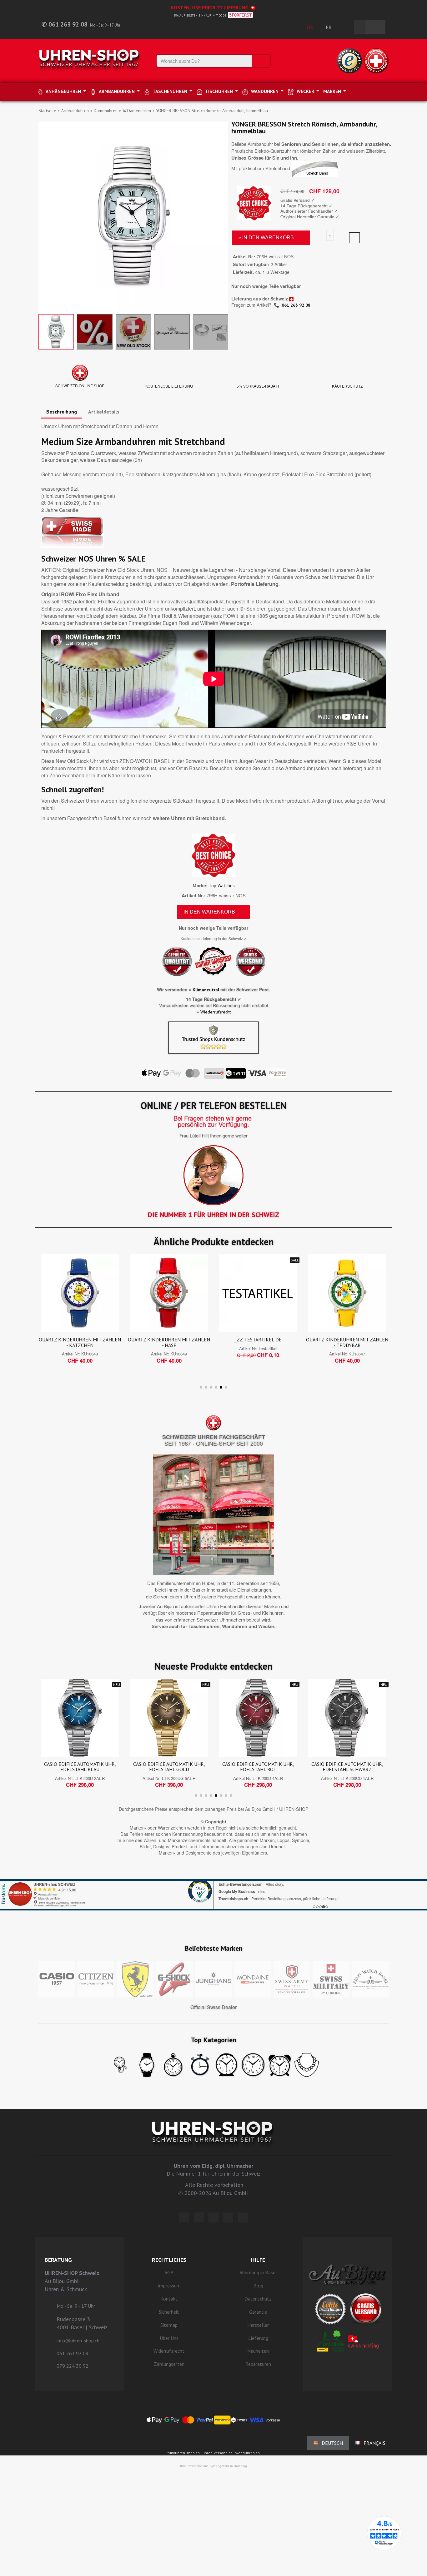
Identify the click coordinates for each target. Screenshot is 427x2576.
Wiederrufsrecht (216, 1012)
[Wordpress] (184, 2217)
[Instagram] (213, 2217)
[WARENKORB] (375, 27)
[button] (44, 216)
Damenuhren (106, 111)
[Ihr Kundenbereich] (346, 27)
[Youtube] (243, 2217)
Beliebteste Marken (214, 1948)
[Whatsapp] (228, 2217)
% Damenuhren (137, 111)
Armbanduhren (75, 111)
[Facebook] (199, 2217)
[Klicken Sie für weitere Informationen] (213, 1887)
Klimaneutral (206, 990)
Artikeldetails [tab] (104, 412)
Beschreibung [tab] (62, 412)
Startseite (47, 111)
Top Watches (222, 886)
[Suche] (261, 61)
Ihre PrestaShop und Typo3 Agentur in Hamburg (213, 2466)
